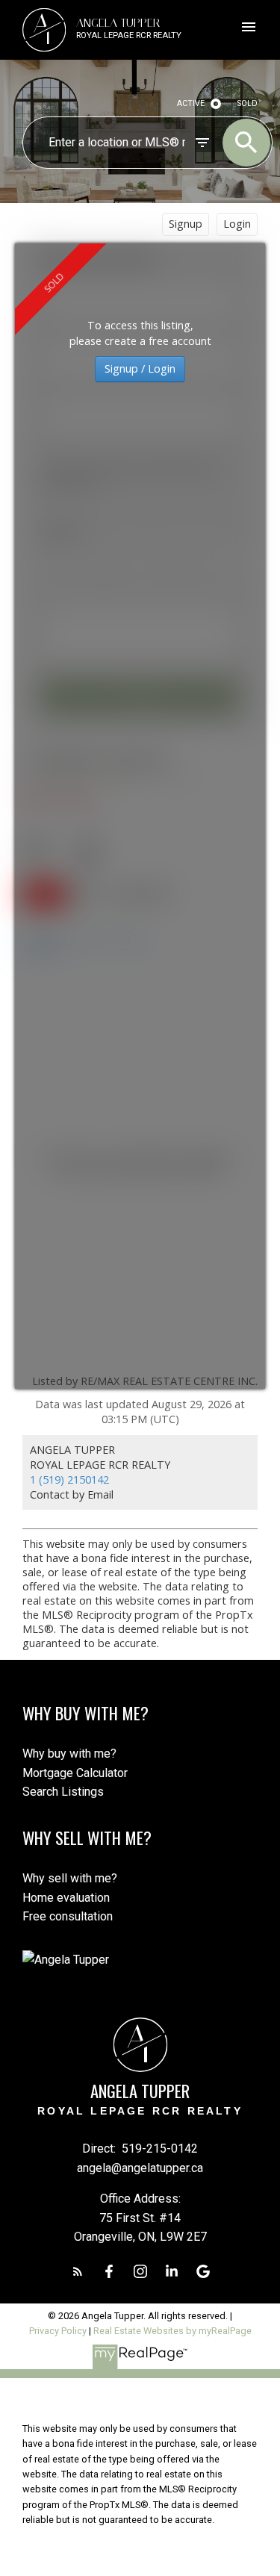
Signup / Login (140, 368)
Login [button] (237, 224)
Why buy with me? (69, 1754)
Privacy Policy (58, 2331)
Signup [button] (186, 224)
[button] (78, 2271)
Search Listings (63, 1792)
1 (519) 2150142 (69, 1480)
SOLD (248, 103)
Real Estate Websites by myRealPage (172, 2331)
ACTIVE (191, 103)
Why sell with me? (70, 1878)
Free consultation (68, 1916)
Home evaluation (66, 1898)
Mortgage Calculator (75, 1773)
